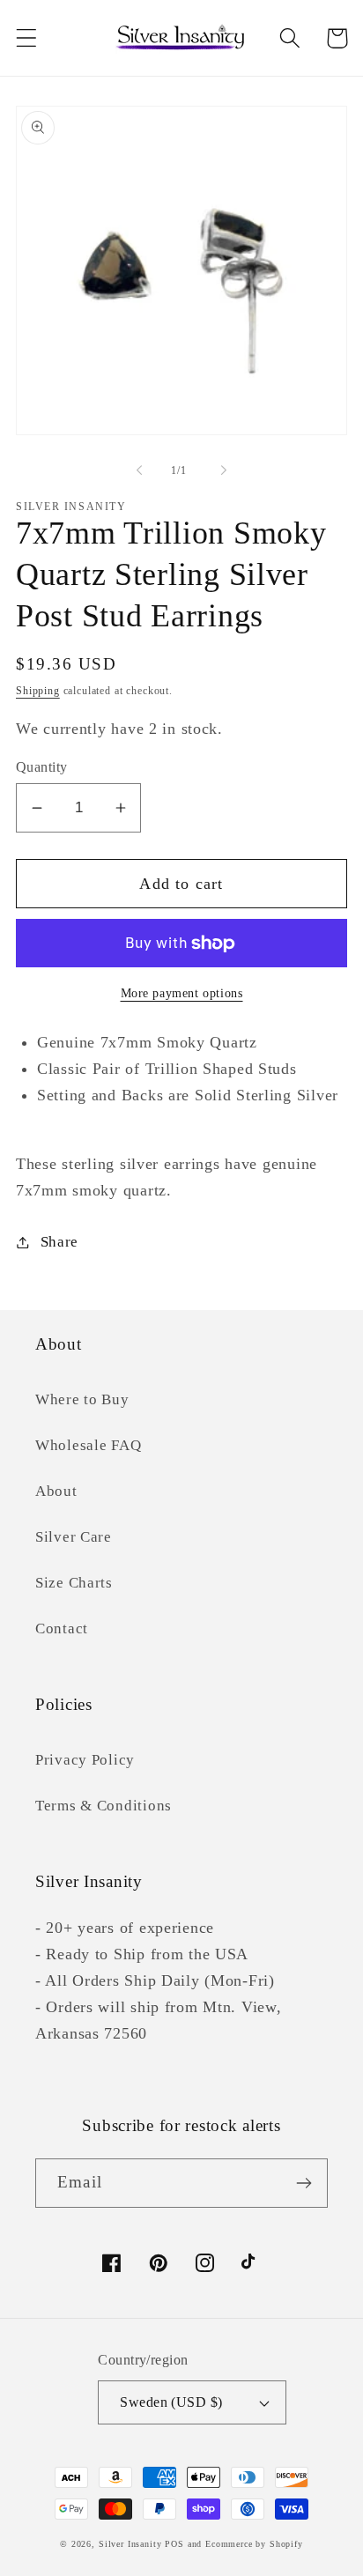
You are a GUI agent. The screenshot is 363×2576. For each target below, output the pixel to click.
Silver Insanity (130, 2544)
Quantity (42, 767)
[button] (27, 38)
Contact (62, 1629)
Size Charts (74, 1583)
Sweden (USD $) (171, 2402)
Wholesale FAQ (88, 1445)
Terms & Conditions (104, 1806)
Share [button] (59, 1242)
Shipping (38, 691)
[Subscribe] (304, 2183)
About (56, 1491)
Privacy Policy (85, 1760)
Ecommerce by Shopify (254, 2544)
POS (174, 2544)
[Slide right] (224, 470)
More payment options (182, 993)
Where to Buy (82, 1399)
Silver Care (74, 1537)
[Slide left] (139, 470)
